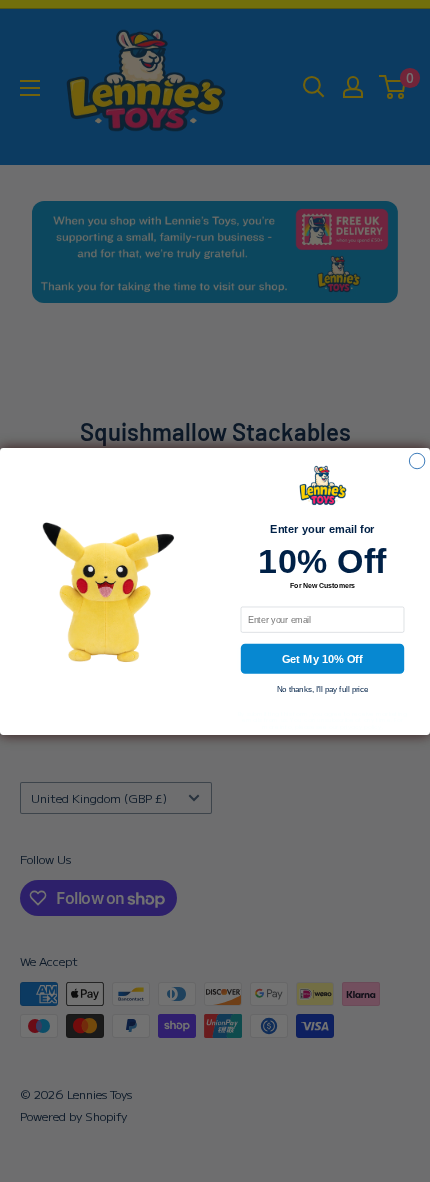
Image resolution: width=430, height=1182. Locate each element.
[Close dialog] (416, 460)
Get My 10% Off (322, 658)
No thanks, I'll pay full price (323, 689)
